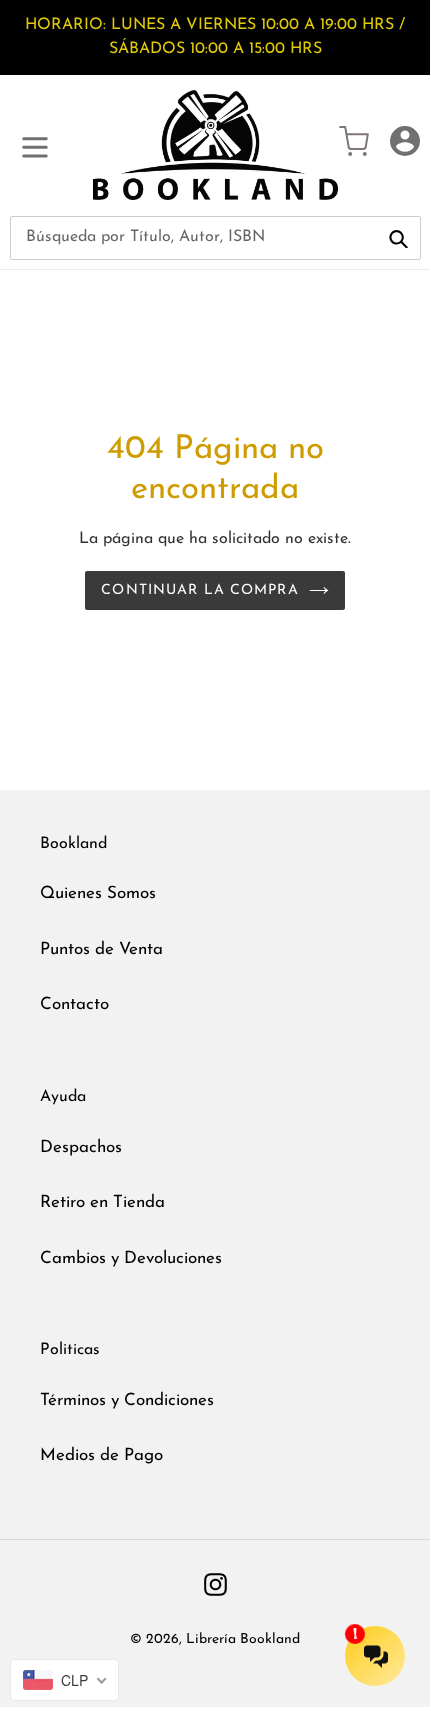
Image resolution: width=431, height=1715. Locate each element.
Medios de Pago (101, 1455)
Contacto (74, 1004)
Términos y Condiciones (127, 1400)
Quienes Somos (98, 893)
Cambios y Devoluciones (131, 1258)
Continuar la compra (199, 590)
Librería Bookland (243, 1639)
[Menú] (35, 145)
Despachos (81, 1147)
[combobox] (215, 238)
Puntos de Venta (101, 949)
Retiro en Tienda (102, 1202)
